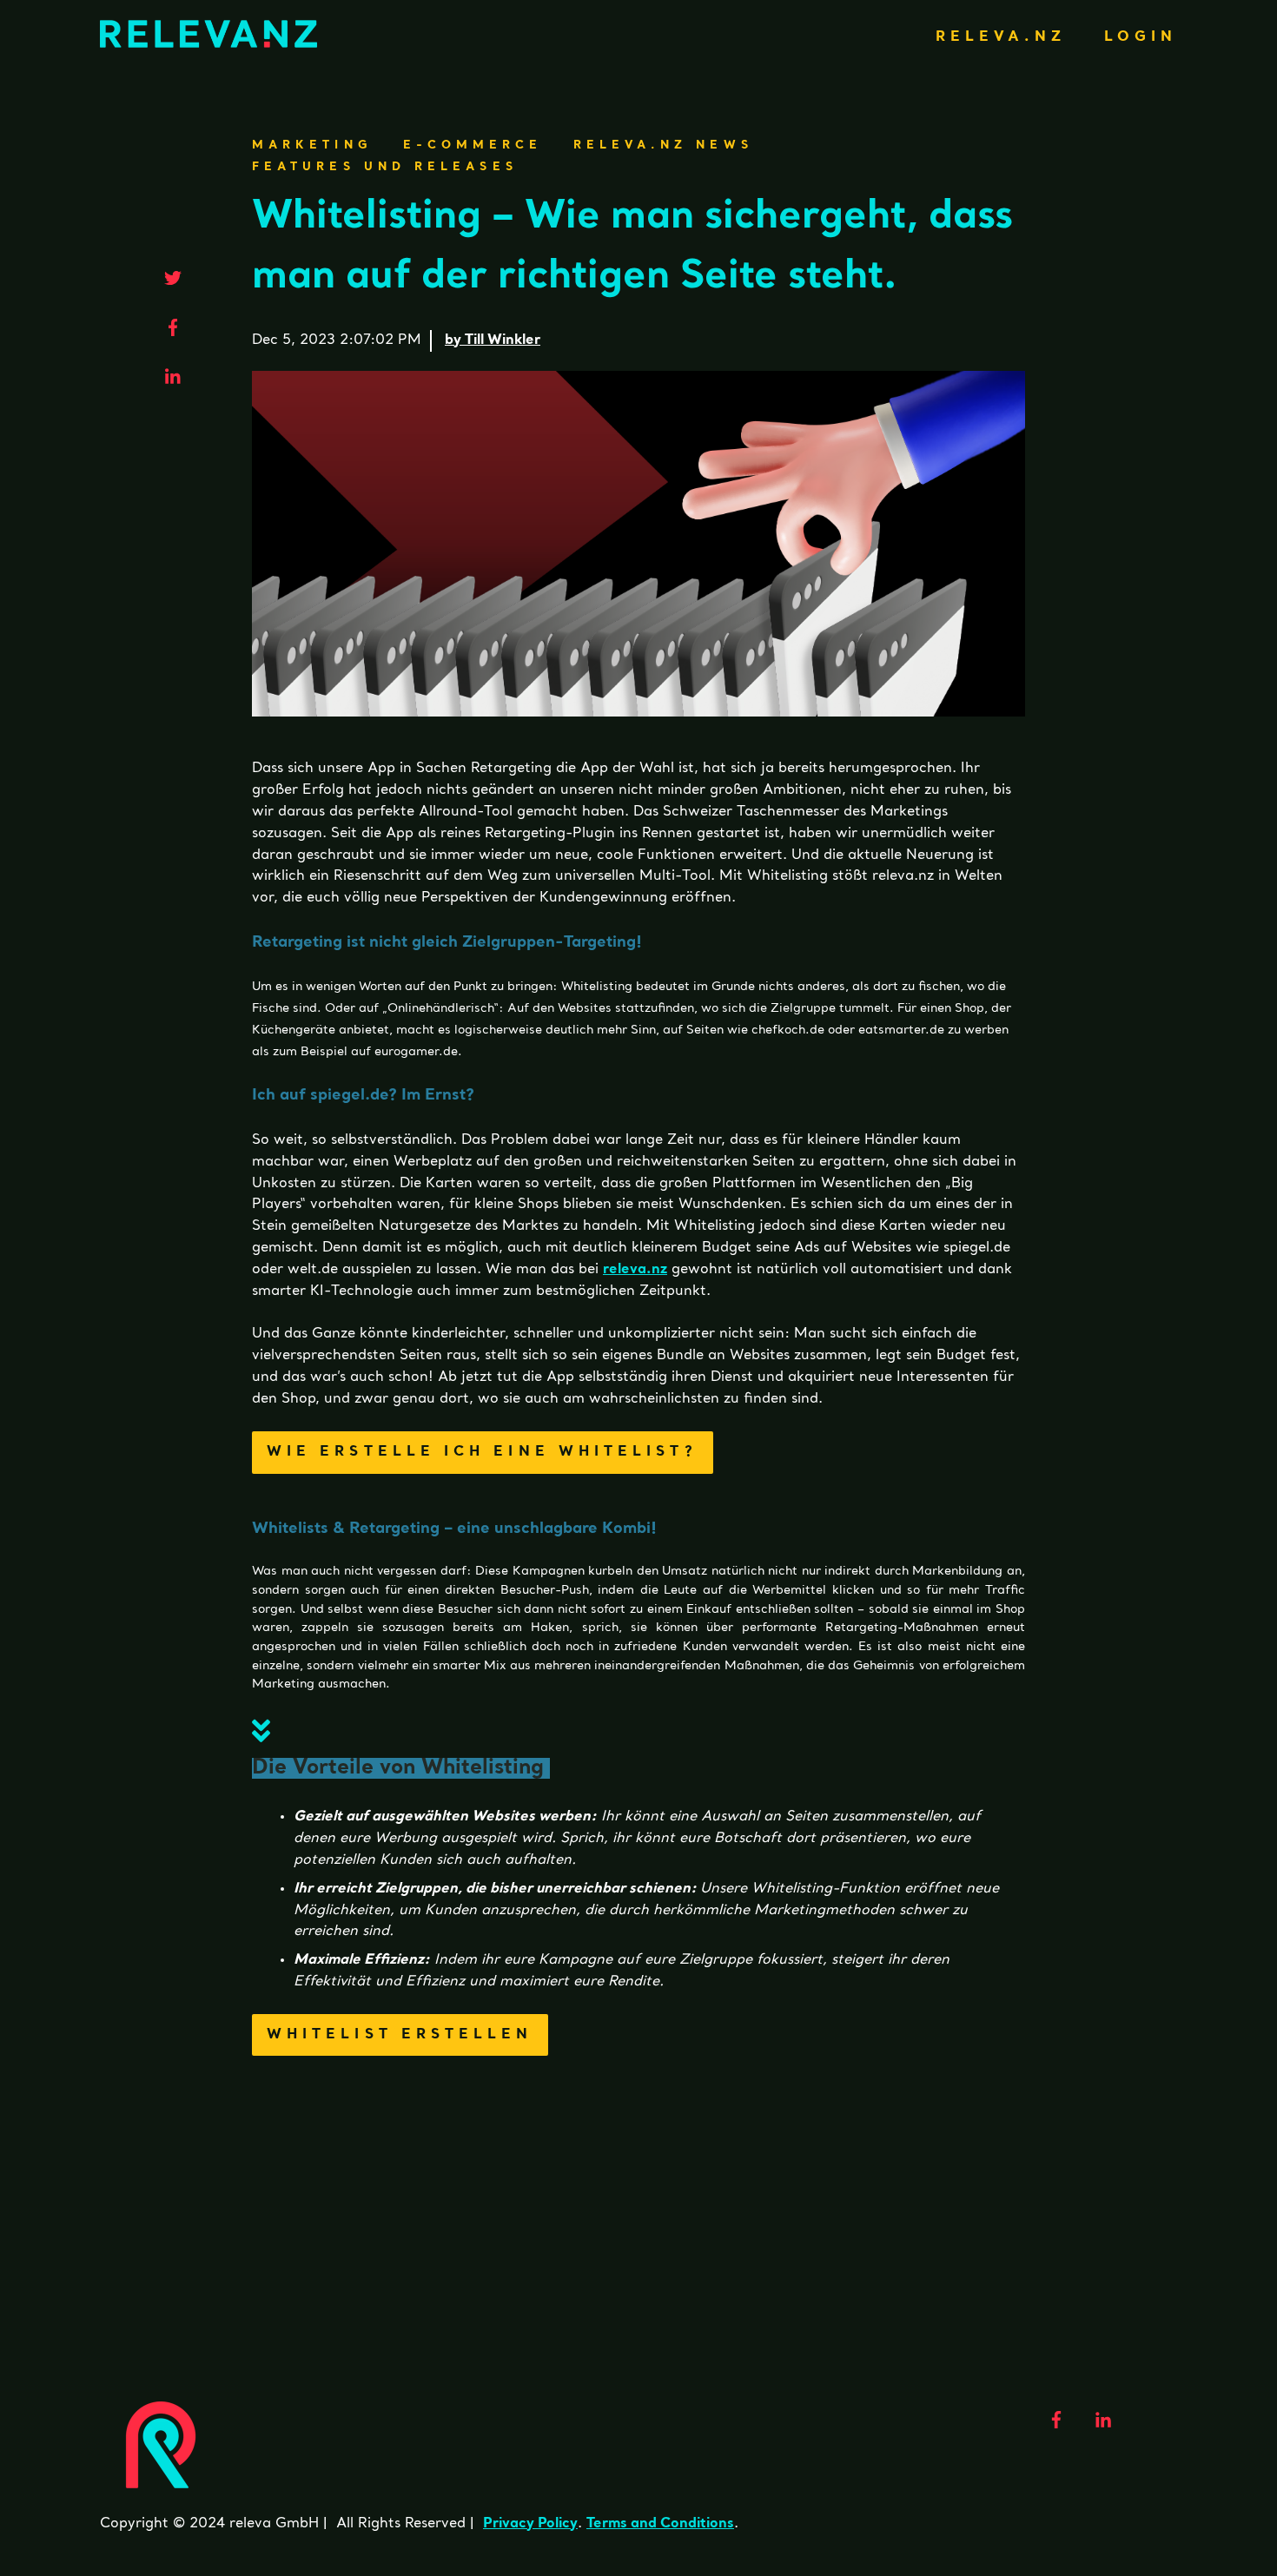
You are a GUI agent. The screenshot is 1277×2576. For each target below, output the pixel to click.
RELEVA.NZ (1001, 37)
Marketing (312, 145)
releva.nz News (663, 145)
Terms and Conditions (660, 2524)
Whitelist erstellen (400, 2035)
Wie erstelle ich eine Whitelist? (483, 1452)
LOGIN (1141, 37)
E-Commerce (473, 145)
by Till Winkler (493, 340)
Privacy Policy (530, 2524)
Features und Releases (385, 167)
